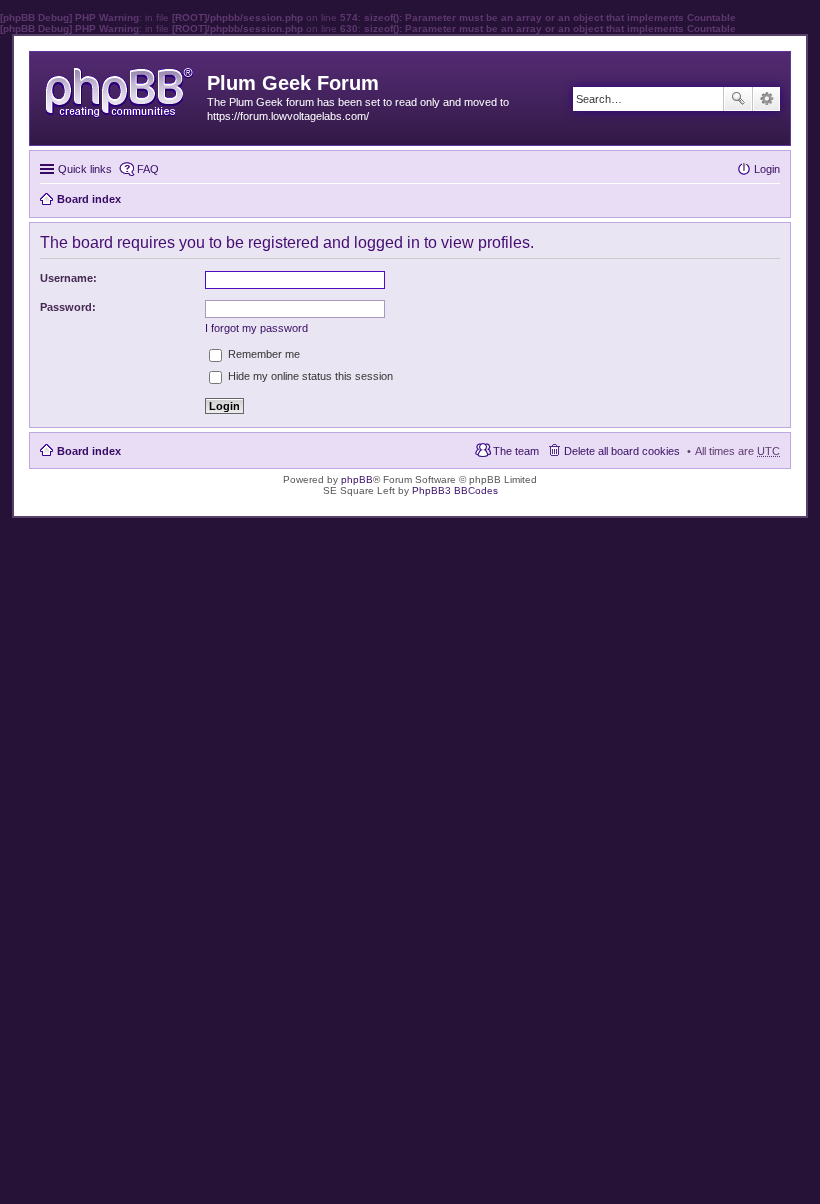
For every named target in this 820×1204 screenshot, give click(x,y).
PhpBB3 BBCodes (455, 490)
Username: (68, 278)
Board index (89, 451)
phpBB (357, 479)
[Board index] (121, 88)
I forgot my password (256, 328)
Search (738, 99)
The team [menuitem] (516, 451)
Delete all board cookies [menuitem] (622, 451)
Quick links (85, 169)
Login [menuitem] (767, 169)
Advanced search (766, 99)
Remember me (262, 354)
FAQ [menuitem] (148, 169)
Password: (68, 307)
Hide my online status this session (309, 376)
